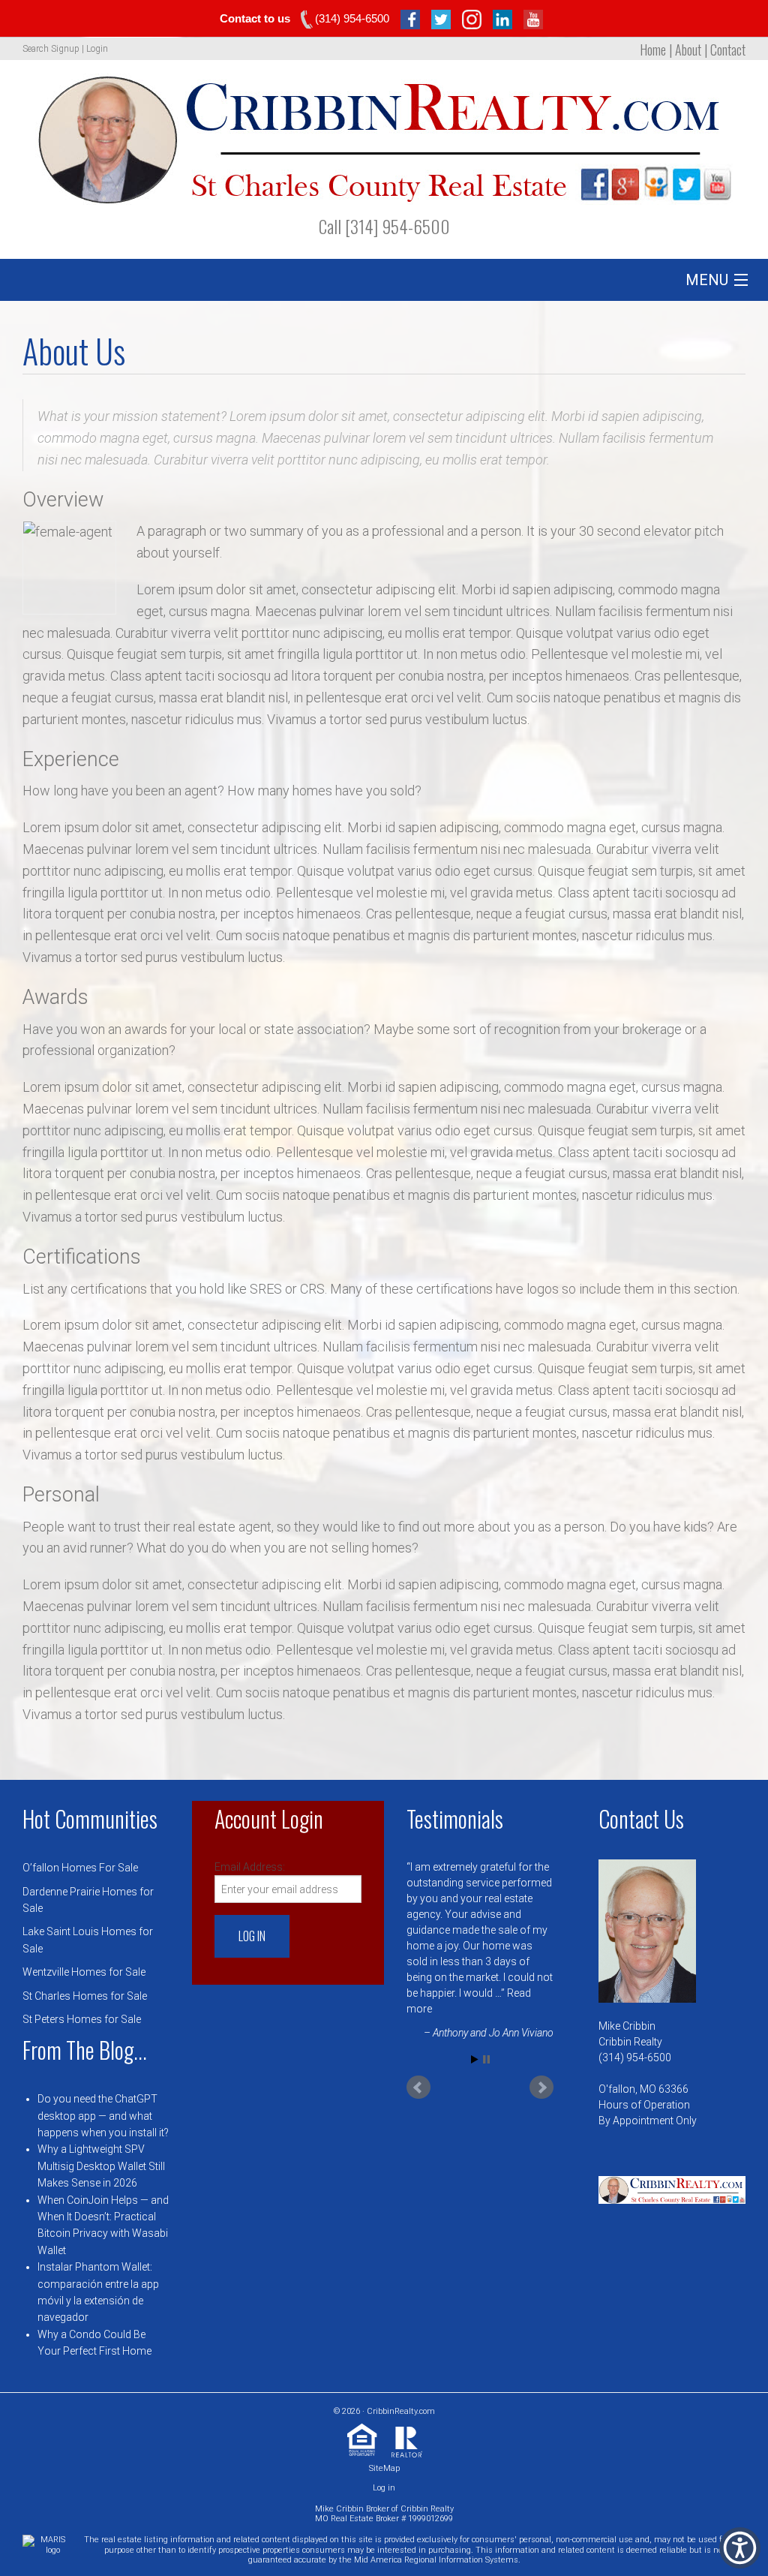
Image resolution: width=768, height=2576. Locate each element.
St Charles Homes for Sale (85, 1996)
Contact (728, 50)
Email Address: (250, 1867)
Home (653, 50)
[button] (740, 2548)
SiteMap (384, 2468)
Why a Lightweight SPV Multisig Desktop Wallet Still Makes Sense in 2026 (101, 2166)
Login (97, 49)
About (688, 50)
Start (475, 2059)
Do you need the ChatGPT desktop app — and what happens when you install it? (103, 2116)
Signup (65, 49)
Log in (384, 2488)
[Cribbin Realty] (384, 134)
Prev (418, 2088)
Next (541, 2088)
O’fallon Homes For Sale (80, 1868)
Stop (486, 2059)
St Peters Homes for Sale (82, 2019)
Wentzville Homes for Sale (84, 1972)
